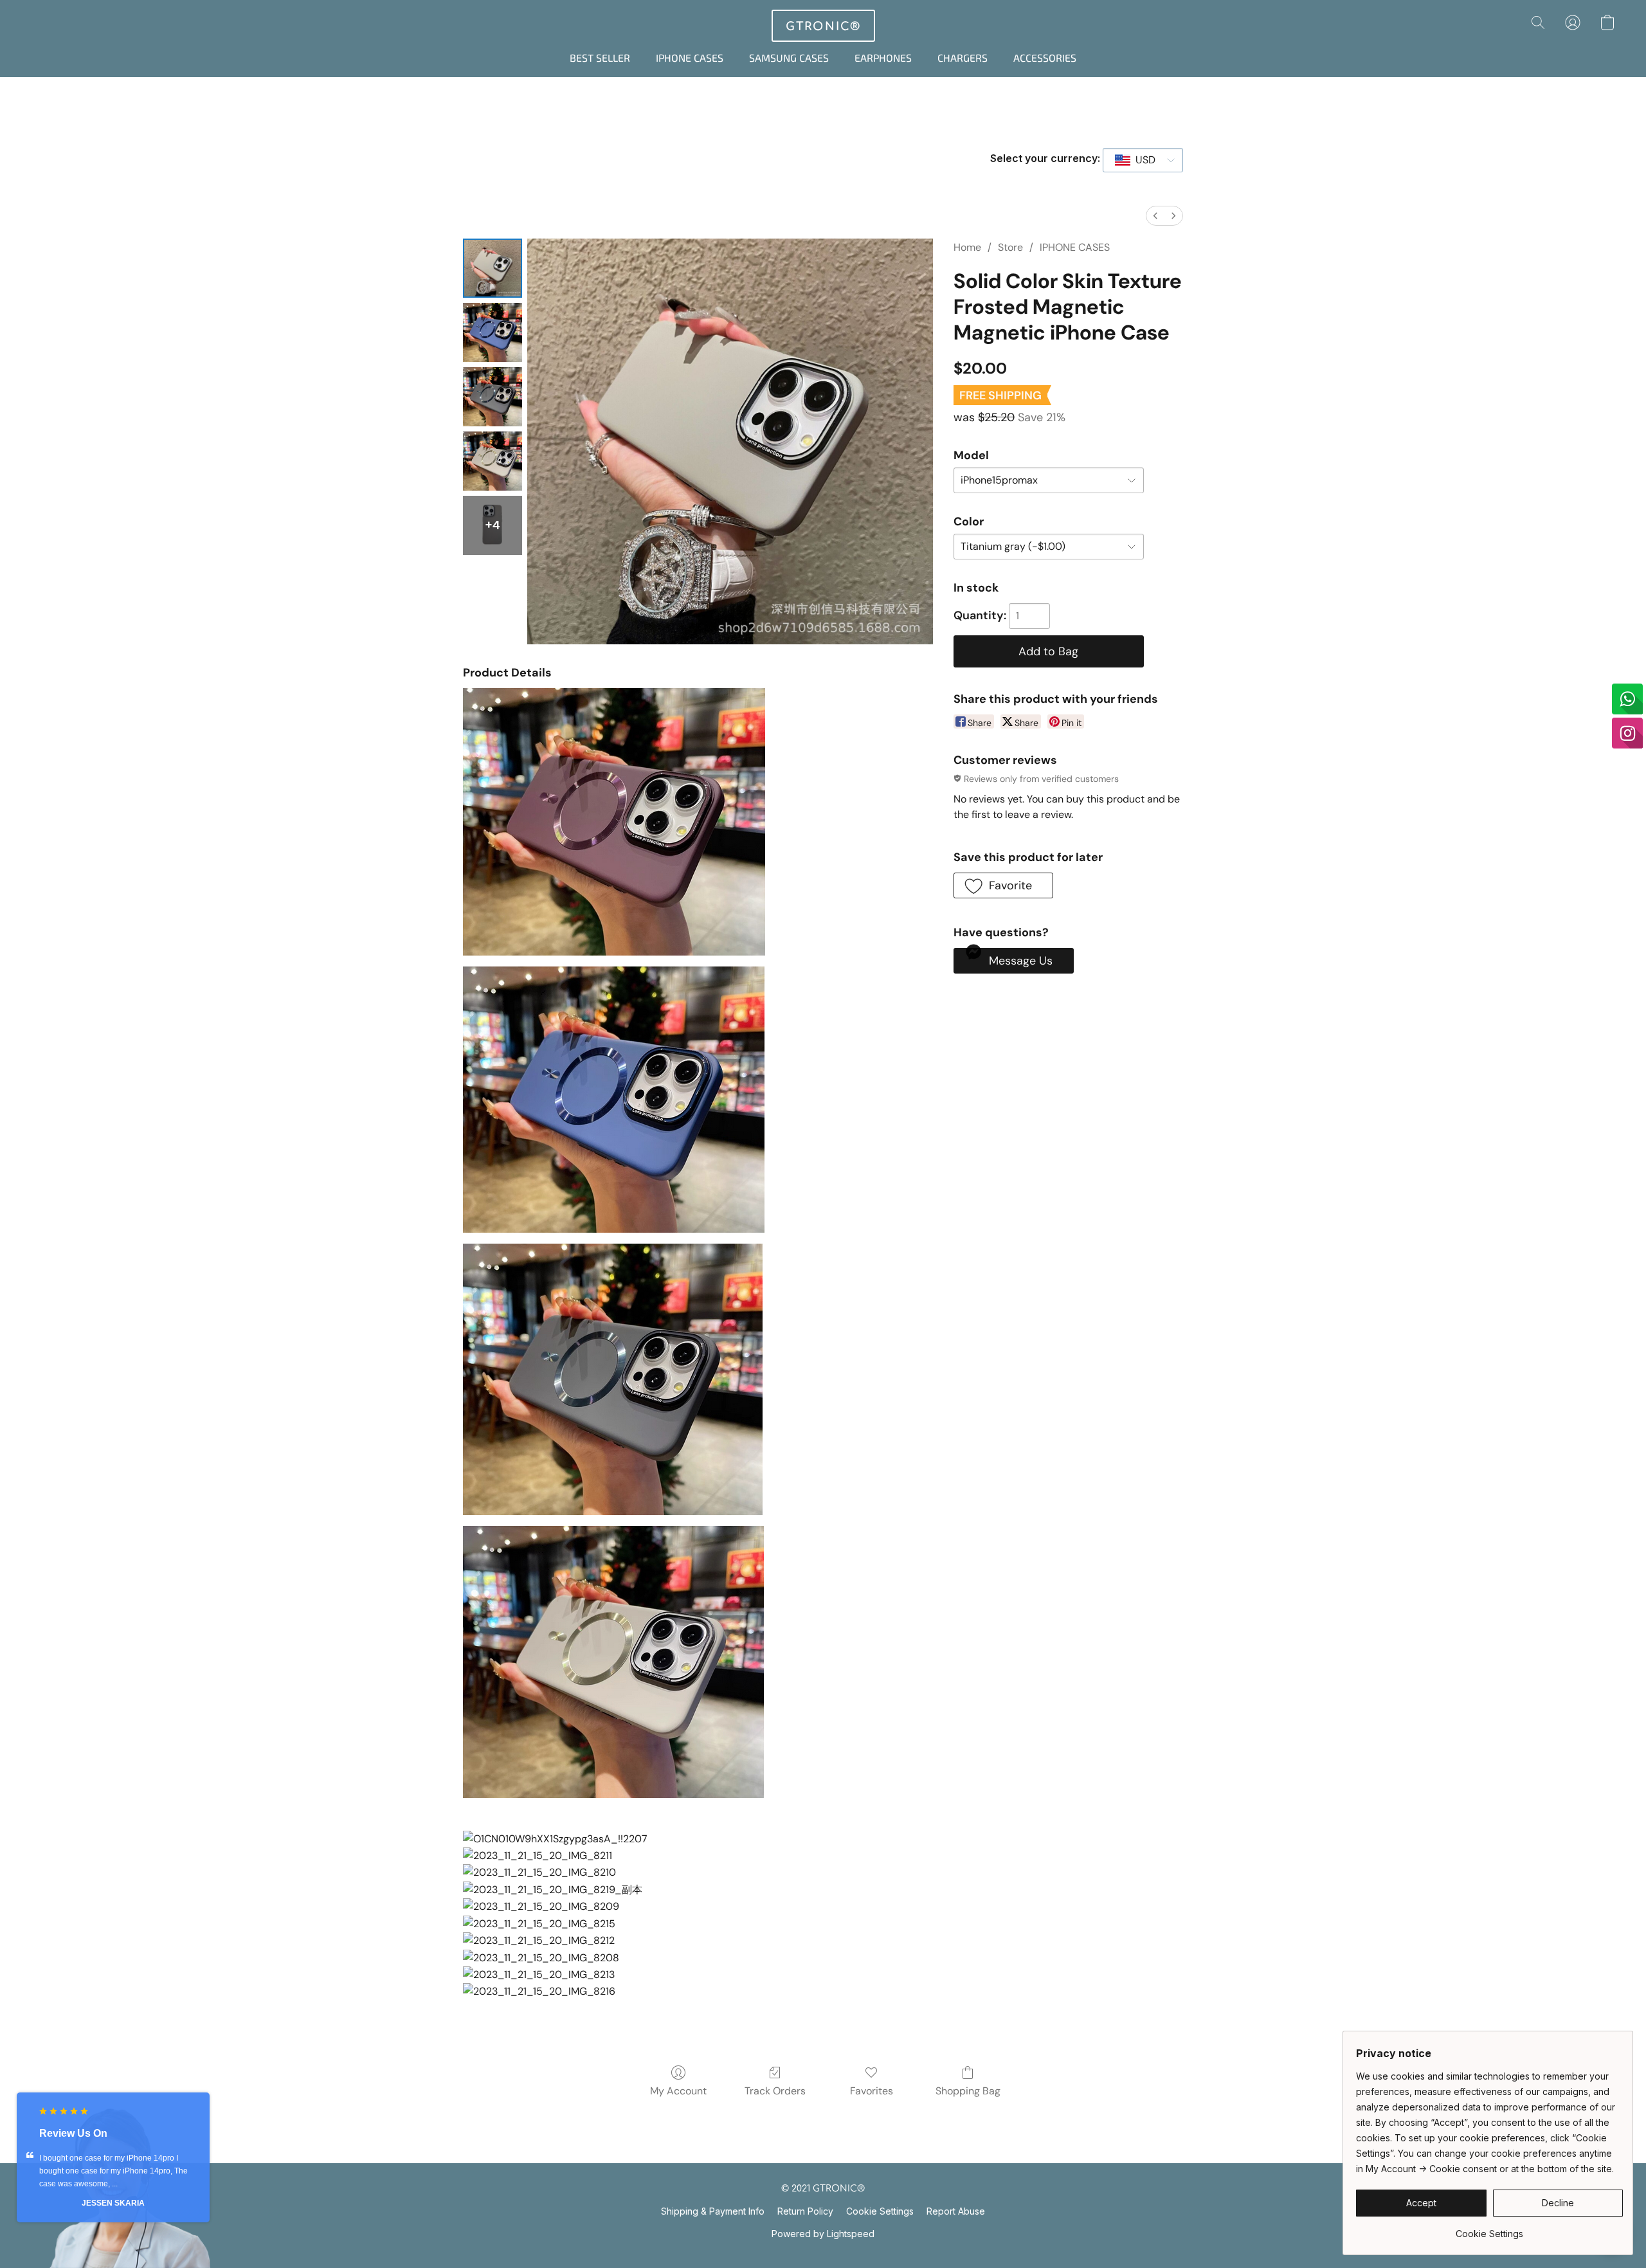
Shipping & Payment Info (713, 2211)
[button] (823, 26)
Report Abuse (956, 2211)
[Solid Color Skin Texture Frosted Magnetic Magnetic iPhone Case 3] (493, 461)
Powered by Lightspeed (823, 2234)
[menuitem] (1155, 216)
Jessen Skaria (113, 2203)
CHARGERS (963, 58)
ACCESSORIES (1045, 58)
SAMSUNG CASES (789, 58)
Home (967, 247)
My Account (678, 2091)
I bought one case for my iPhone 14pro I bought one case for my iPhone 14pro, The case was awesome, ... (113, 2171)
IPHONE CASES (690, 58)
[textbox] (1142, 160)
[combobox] (1143, 160)
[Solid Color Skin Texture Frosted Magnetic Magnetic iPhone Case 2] (493, 397)
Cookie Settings (880, 2211)
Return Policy (805, 2211)
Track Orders (775, 2091)
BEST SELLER (600, 58)
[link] (1489, 2229)
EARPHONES (883, 58)
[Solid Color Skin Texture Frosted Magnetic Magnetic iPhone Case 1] (493, 332)
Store (1010, 247)
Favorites (872, 2091)
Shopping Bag (968, 2091)
